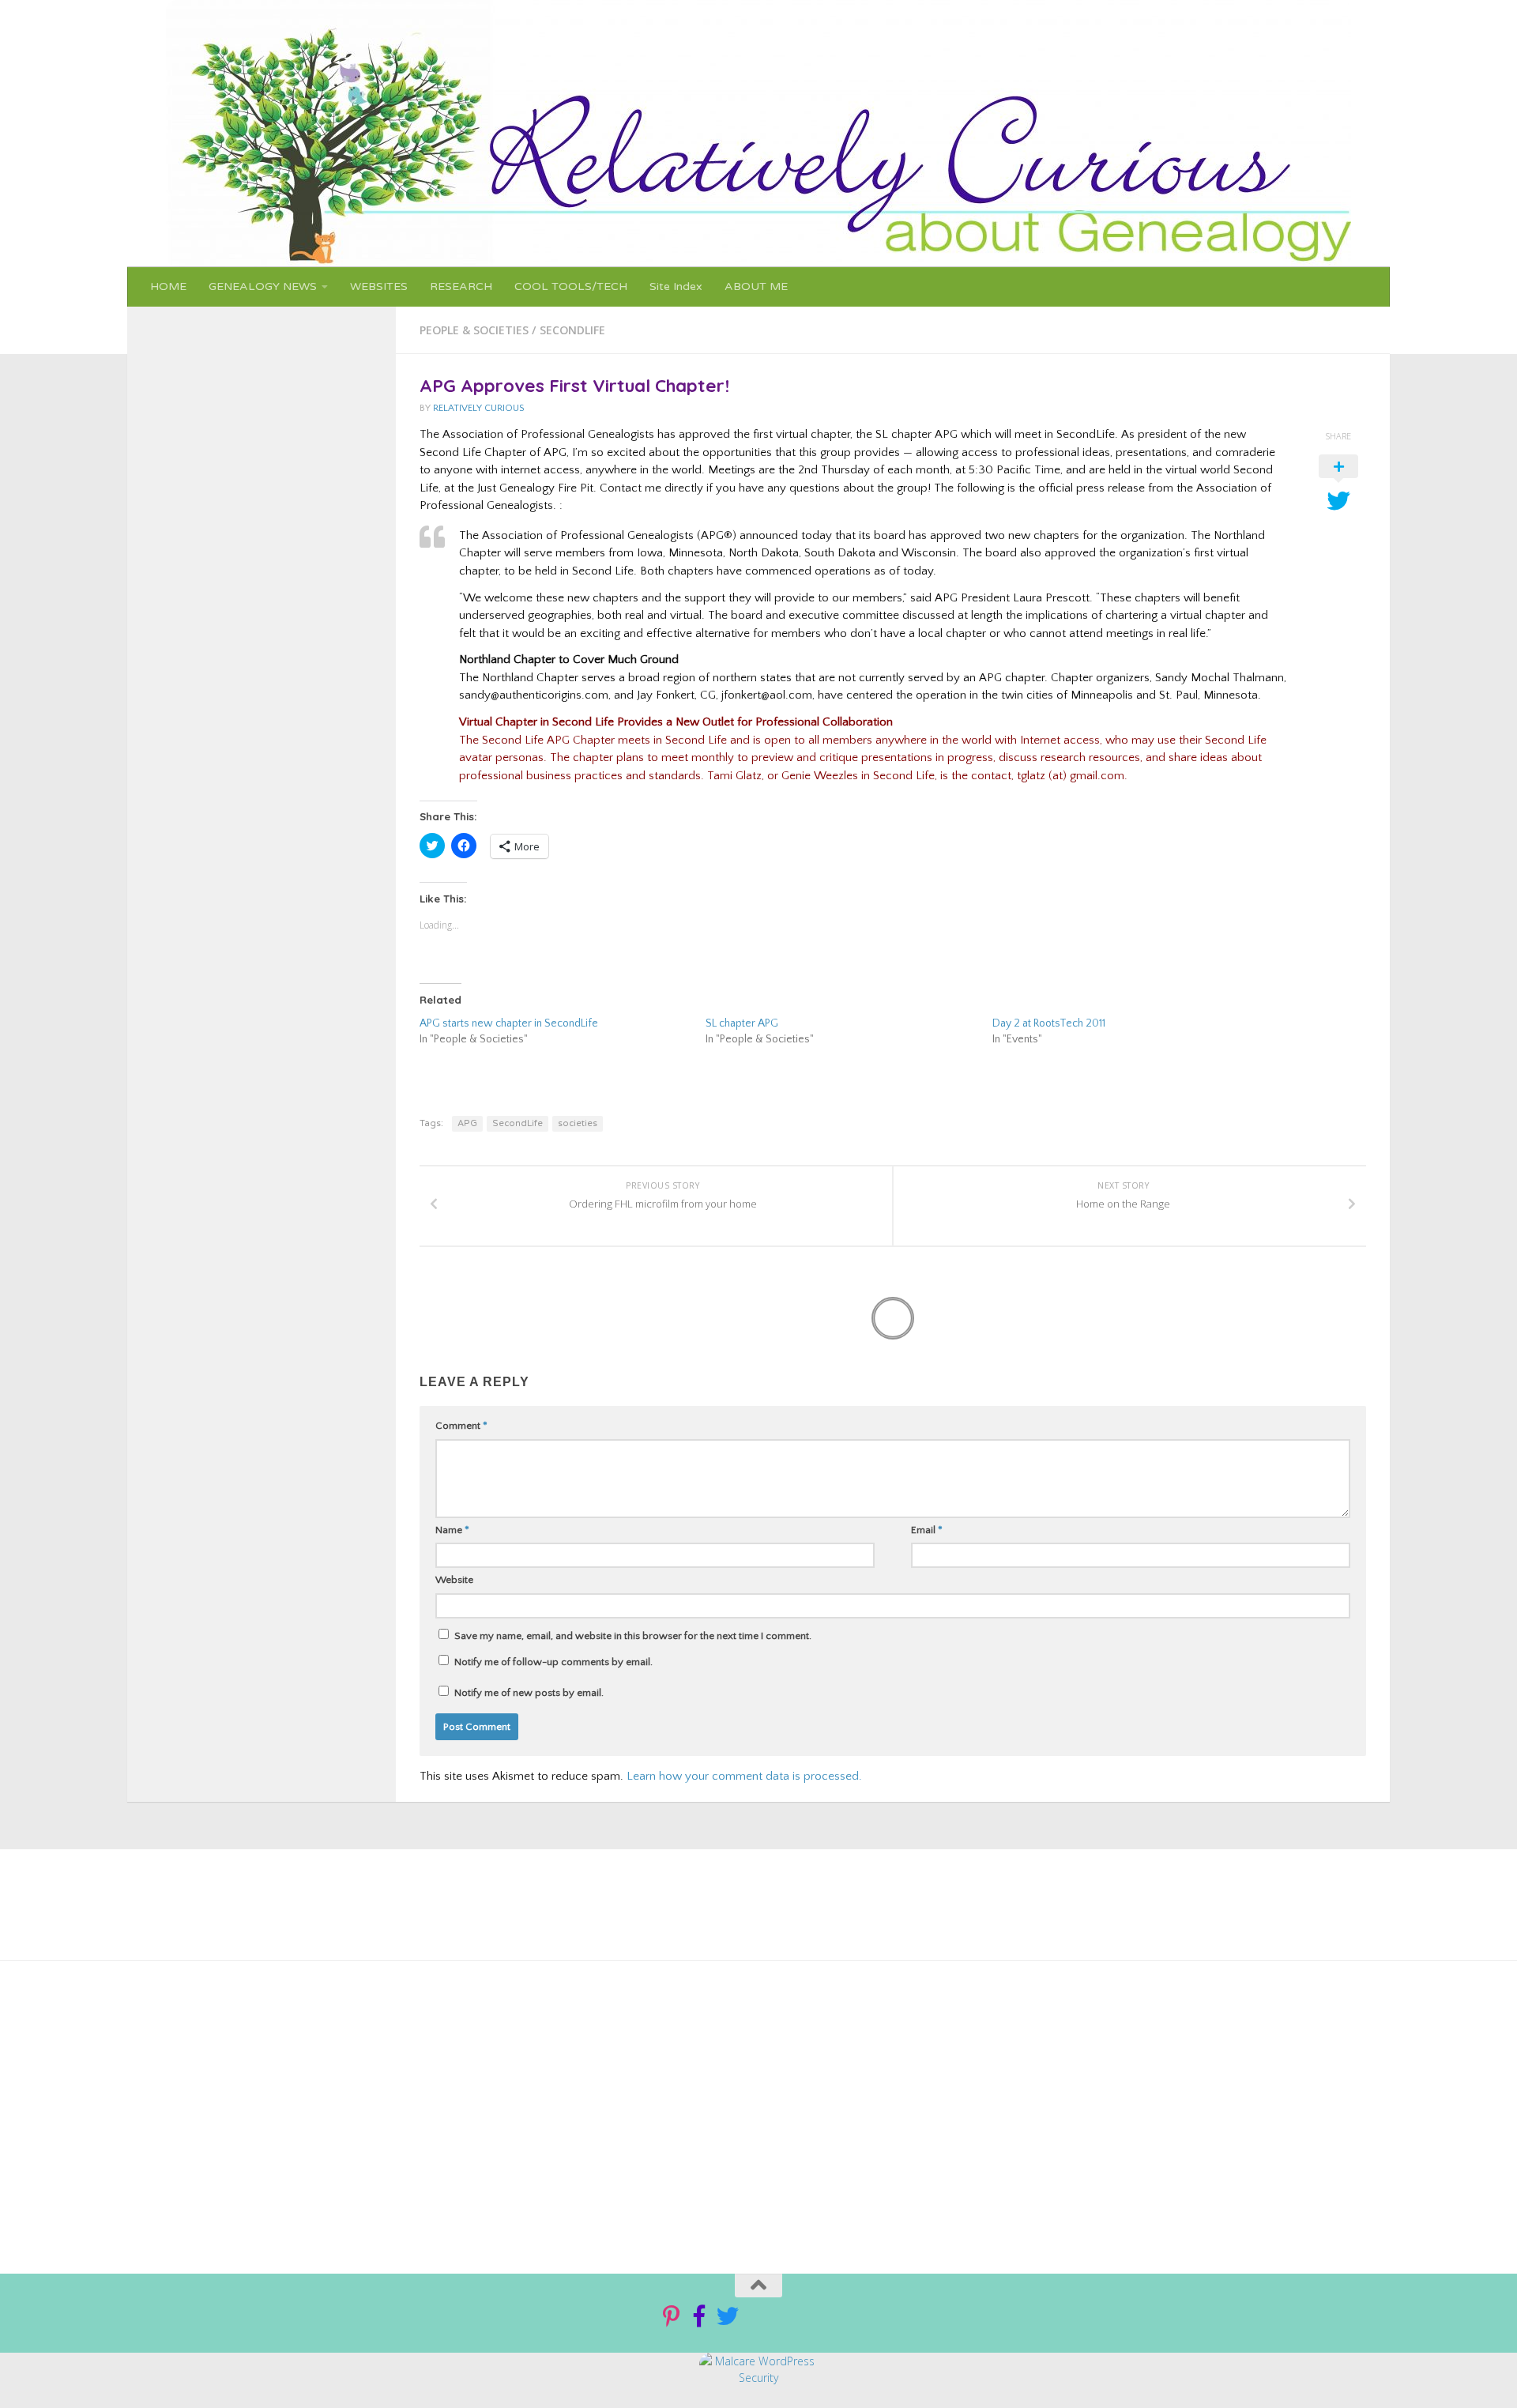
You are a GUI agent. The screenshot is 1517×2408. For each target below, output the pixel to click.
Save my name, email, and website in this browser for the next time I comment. (633, 1636)
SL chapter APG (742, 1023)
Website (454, 1580)
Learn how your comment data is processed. (744, 1776)
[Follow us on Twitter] (728, 2316)
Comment (461, 1426)
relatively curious (479, 408)
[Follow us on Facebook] (699, 2316)
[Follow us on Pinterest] (671, 2316)
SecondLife (572, 330)
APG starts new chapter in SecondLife (509, 1023)
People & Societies (474, 330)
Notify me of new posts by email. (529, 1693)
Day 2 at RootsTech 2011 (1049, 1023)
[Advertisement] (702, 2111)
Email (927, 1530)
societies (578, 1123)
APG (467, 1123)
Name (452, 1530)
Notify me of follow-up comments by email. (553, 1662)
